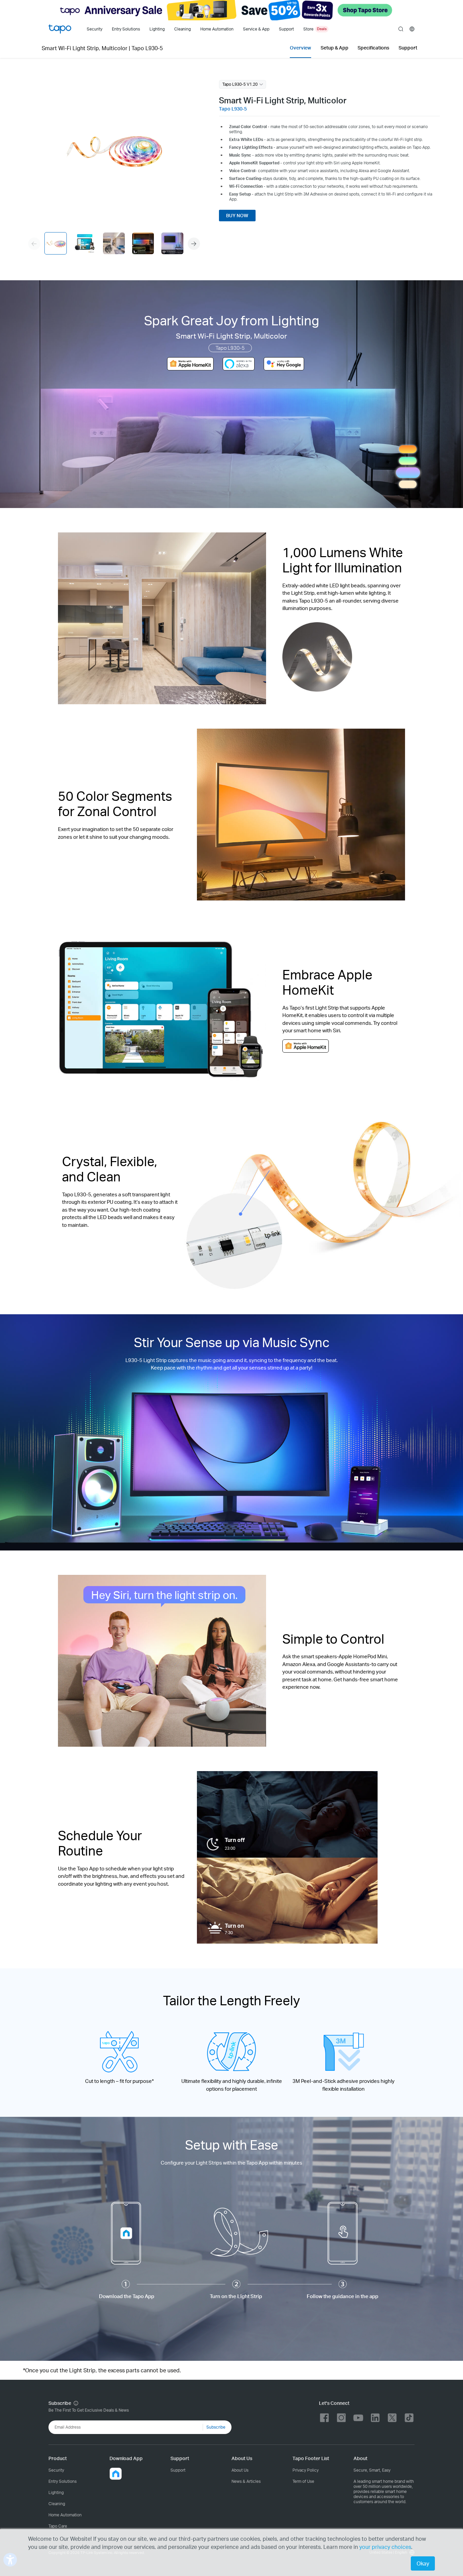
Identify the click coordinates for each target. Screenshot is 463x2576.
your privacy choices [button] (385, 2547)
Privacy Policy (306, 2470)
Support (178, 2470)
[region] (114, 149)
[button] (194, 244)
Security (95, 29)
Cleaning (183, 29)
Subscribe (216, 2427)
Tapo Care (58, 2526)
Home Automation (217, 29)
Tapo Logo (60, 29)
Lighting (157, 29)
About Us (240, 2470)
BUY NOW (237, 215)
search (401, 29)
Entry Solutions (126, 29)
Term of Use (303, 2481)
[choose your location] (412, 29)
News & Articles (246, 2481)
